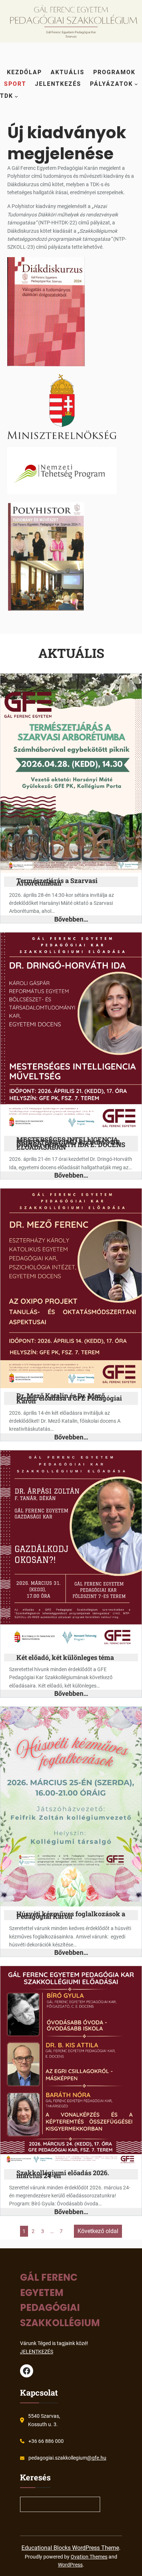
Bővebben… (71, 919)
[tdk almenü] (16, 96)
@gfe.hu (97, 2458)
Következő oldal (98, 2231)
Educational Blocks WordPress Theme (70, 2548)
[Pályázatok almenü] (136, 84)
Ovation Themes (89, 2557)
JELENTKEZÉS (37, 2352)
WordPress (70, 2565)
